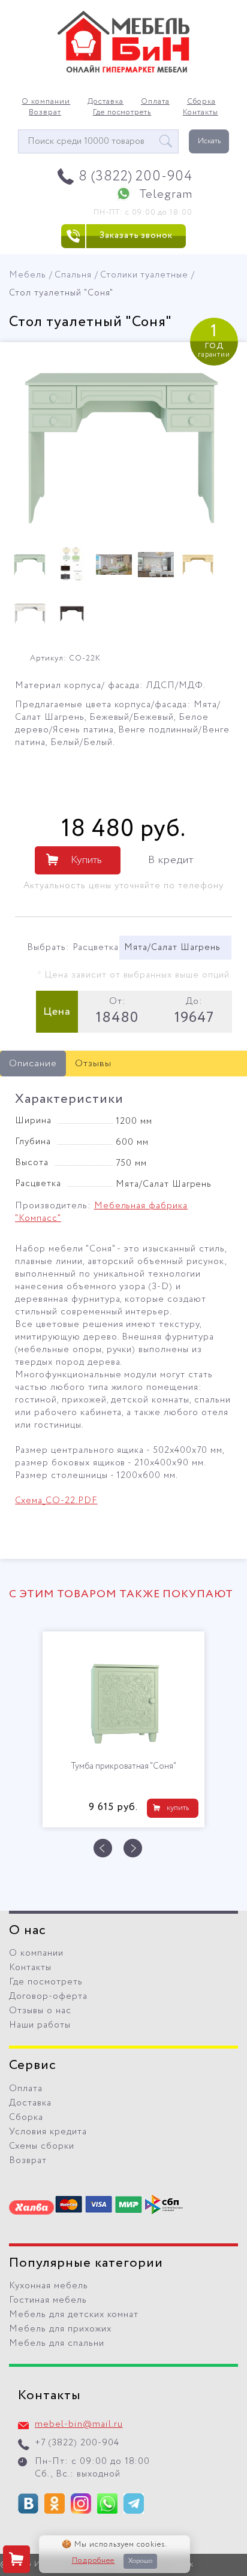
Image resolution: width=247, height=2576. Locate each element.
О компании (46, 102)
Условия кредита (48, 2132)
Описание (33, 1064)
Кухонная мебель (49, 2286)
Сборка (201, 102)
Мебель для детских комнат (74, 2315)
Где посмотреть (122, 113)
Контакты (201, 113)
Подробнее (94, 2561)
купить (178, 1808)
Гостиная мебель (48, 2300)
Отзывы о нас (40, 2011)
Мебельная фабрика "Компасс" (101, 1212)
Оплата (155, 102)
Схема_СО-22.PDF (56, 1501)
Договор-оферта (48, 1996)
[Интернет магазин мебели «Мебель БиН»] (123, 71)
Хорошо (140, 2561)
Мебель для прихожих (60, 2329)
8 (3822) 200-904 (136, 177)
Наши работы (40, 2025)
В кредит (171, 860)
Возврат (45, 113)
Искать (209, 141)
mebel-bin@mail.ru (79, 2424)
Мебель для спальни (57, 2343)
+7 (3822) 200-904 (77, 2443)
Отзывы (93, 1064)
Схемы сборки (42, 2146)
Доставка (106, 102)
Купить (86, 860)
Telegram (166, 194)
